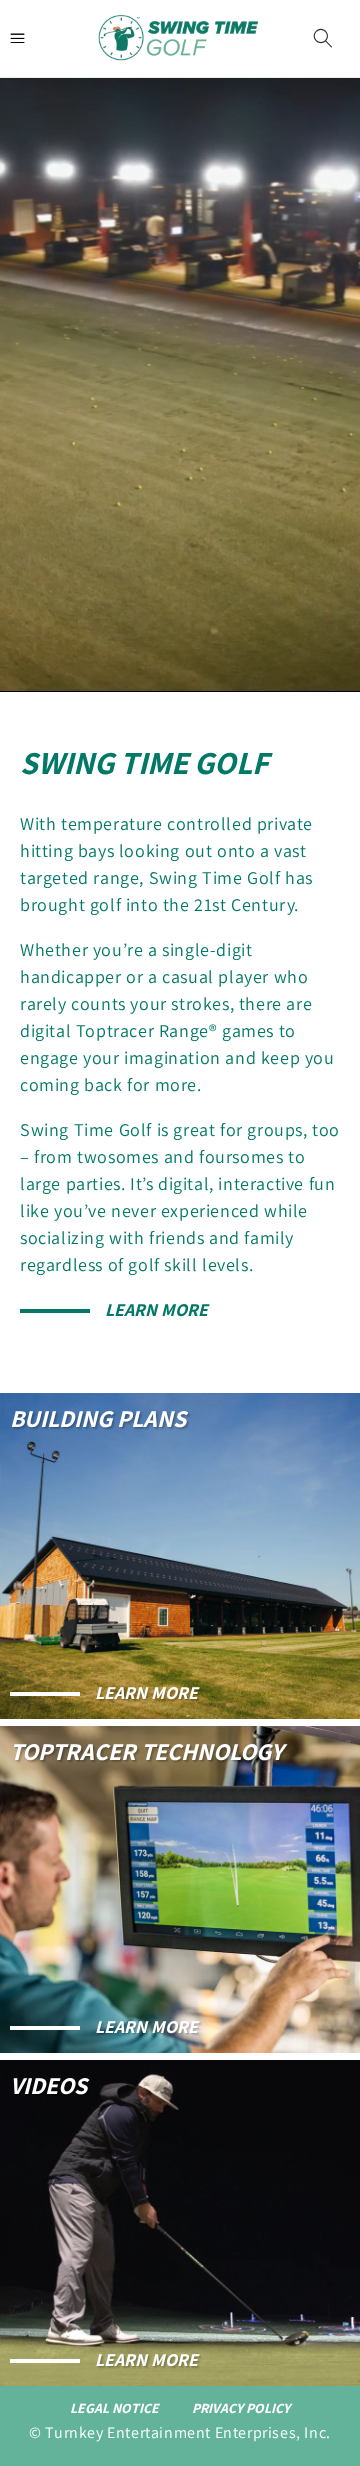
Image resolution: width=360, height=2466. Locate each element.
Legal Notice (114, 2408)
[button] (323, 38)
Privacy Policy (241, 2408)
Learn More (156, 1309)
